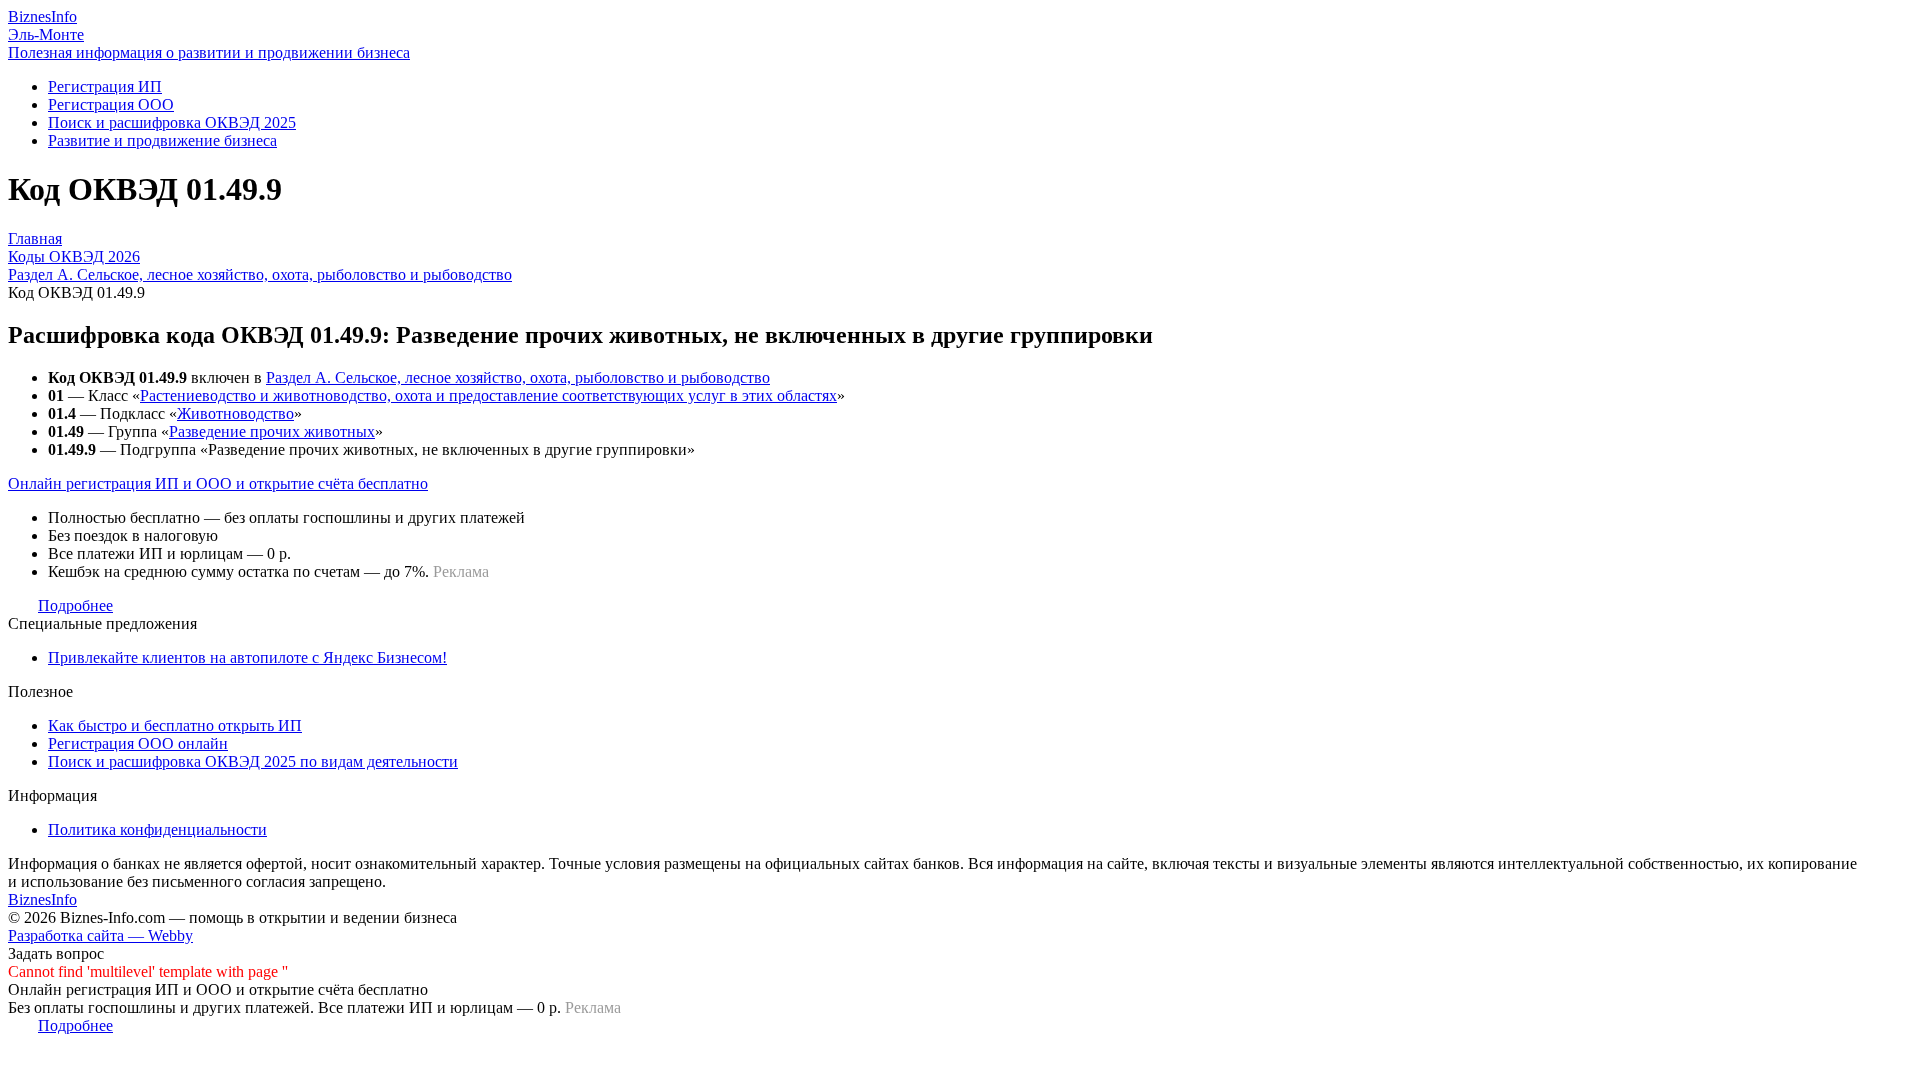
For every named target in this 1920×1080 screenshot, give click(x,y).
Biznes (42, 16)
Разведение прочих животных (272, 431)
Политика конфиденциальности (157, 829)
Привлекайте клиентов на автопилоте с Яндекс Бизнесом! (247, 657)
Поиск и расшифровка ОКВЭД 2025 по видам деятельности (253, 761)
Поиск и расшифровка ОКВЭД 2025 (172, 122)
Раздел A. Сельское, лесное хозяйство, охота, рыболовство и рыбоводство (518, 377)
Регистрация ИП (105, 86)
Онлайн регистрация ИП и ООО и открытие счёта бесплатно (218, 483)
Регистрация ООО (111, 104)
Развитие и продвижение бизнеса (162, 140)
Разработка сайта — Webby (100, 935)
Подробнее (75, 605)
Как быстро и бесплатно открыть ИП (175, 725)
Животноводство (235, 413)
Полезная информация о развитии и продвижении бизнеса (209, 52)
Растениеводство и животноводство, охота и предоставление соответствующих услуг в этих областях (488, 395)
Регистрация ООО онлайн (138, 743)
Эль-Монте (46, 34)
